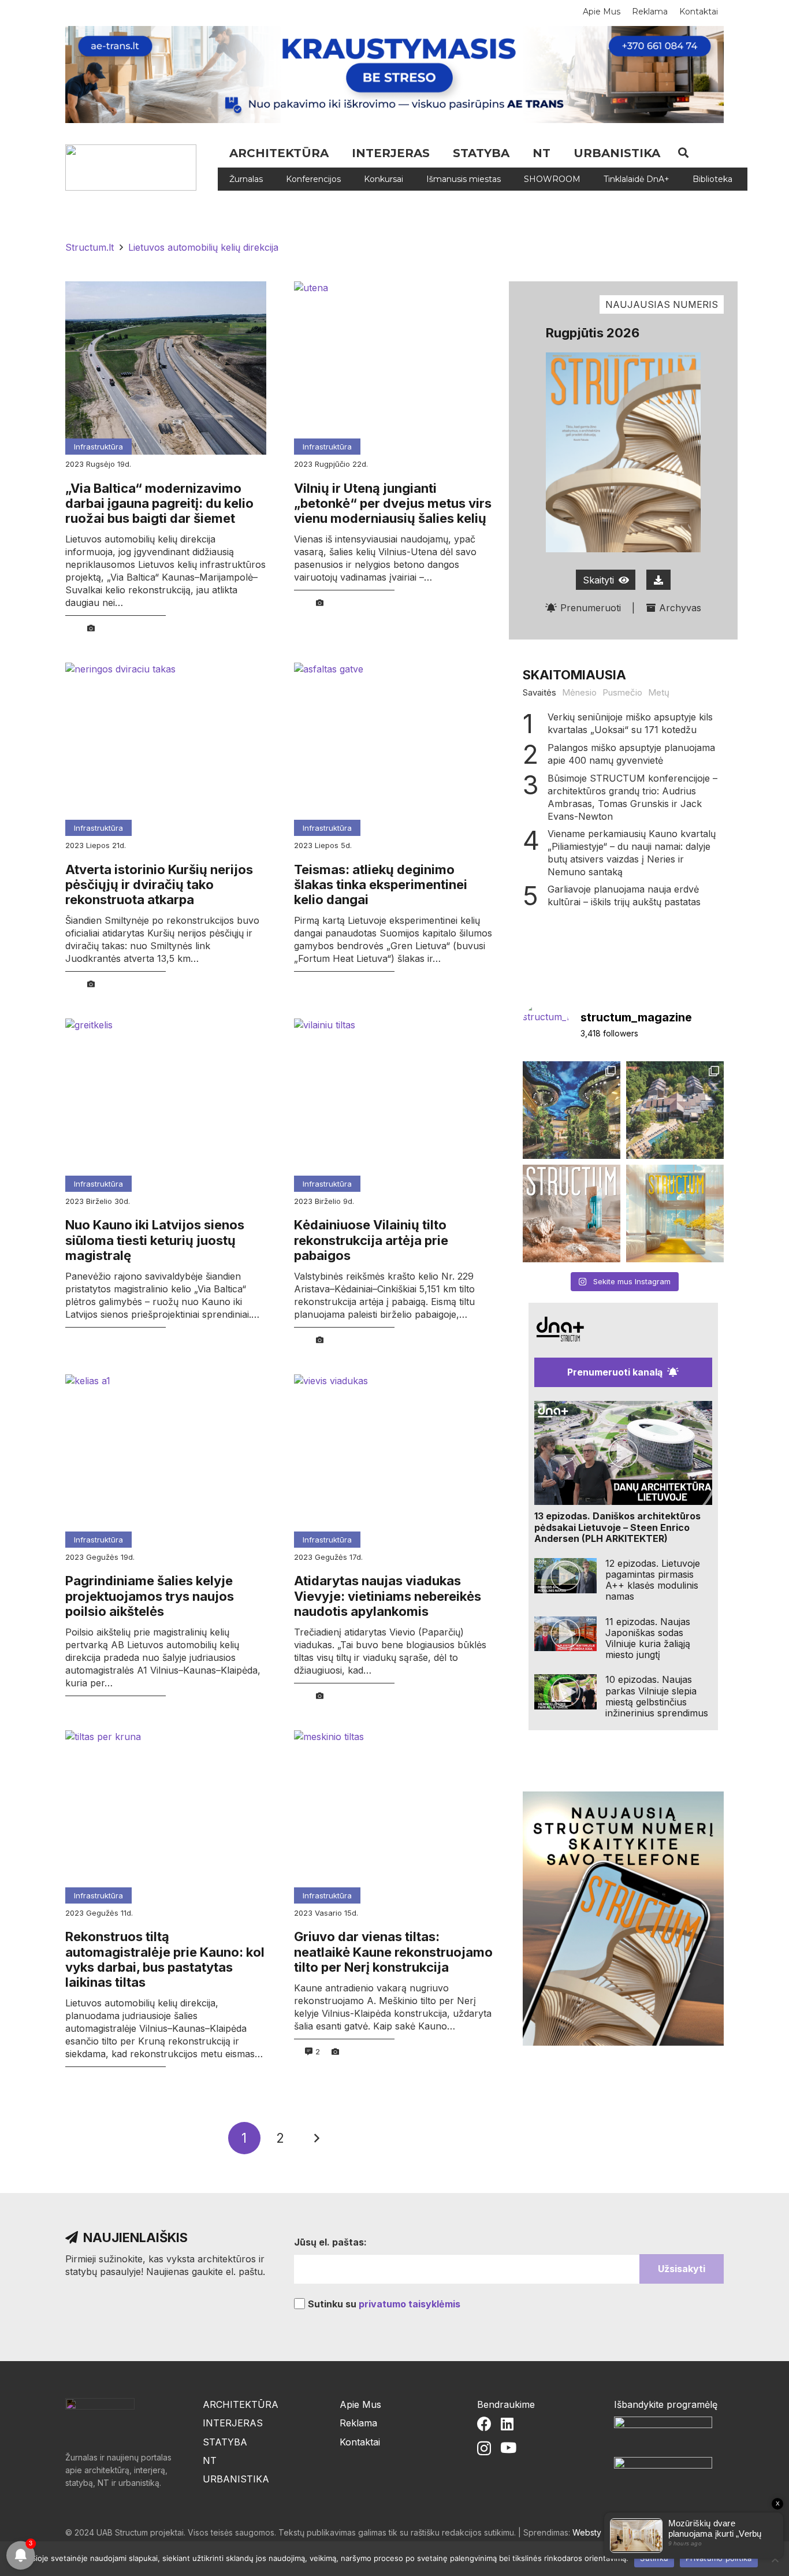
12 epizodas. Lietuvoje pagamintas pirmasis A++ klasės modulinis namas (653, 1580)
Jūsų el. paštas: (330, 2242)
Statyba (225, 2442)
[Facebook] (484, 2424)
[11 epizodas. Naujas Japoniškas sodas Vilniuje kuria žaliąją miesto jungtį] (565, 1634)
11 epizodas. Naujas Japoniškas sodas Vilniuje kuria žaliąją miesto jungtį (648, 1638)
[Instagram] (484, 2448)
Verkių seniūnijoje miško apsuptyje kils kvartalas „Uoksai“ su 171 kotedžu (630, 723)
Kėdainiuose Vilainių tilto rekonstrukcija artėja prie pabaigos (371, 1240)
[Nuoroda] (135, 168)
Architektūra (241, 2404)
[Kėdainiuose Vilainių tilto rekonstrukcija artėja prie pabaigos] (394, 1105)
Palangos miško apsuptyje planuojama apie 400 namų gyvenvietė (631, 754)
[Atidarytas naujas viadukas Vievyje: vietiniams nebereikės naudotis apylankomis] (394, 1461)
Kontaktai (360, 2442)
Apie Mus (360, 2404)
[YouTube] (508, 2447)
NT (210, 2460)
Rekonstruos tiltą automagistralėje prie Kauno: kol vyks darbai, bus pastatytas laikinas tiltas (165, 1959)
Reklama (358, 2423)
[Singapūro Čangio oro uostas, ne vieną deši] (572, 1110)
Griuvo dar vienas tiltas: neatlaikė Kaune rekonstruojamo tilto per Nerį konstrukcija (393, 1952)
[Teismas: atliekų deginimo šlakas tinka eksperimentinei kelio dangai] (394, 749)
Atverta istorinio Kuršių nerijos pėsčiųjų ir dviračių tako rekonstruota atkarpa (159, 885)
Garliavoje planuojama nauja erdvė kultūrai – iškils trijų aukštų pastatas (624, 895)
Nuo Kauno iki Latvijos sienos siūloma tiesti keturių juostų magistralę (155, 1240)
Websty (587, 2532)
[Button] (658, 580)
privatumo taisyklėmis (410, 2304)
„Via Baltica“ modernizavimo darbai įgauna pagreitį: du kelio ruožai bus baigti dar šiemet (159, 503)
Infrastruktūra (98, 447)
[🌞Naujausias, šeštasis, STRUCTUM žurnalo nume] (675, 1213)
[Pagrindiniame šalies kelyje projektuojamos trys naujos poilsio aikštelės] (166, 1461)
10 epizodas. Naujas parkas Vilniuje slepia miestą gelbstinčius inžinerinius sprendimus (657, 1696)
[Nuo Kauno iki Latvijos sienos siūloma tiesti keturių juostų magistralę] (166, 1105)
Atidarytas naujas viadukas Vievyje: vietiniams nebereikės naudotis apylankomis (388, 1596)
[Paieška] (683, 153)
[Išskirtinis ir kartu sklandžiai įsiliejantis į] (675, 1110)
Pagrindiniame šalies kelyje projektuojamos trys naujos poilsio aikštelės (150, 1596)
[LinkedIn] (507, 2424)
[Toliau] (316, 2138)
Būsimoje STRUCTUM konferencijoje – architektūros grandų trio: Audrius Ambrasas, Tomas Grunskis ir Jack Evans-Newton (632, 797)
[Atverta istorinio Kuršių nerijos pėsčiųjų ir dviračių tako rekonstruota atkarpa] (166, 749)
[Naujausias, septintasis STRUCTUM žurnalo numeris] (572, 1213)
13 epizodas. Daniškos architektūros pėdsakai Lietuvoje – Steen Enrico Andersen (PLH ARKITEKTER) (617, 1527)
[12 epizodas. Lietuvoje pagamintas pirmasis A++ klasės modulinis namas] (565, 1576)
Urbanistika (236, 2479)
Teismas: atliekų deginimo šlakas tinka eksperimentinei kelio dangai (381, 885)
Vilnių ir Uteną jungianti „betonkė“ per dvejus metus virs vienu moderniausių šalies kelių (393, 503)
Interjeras (233, 2423)
